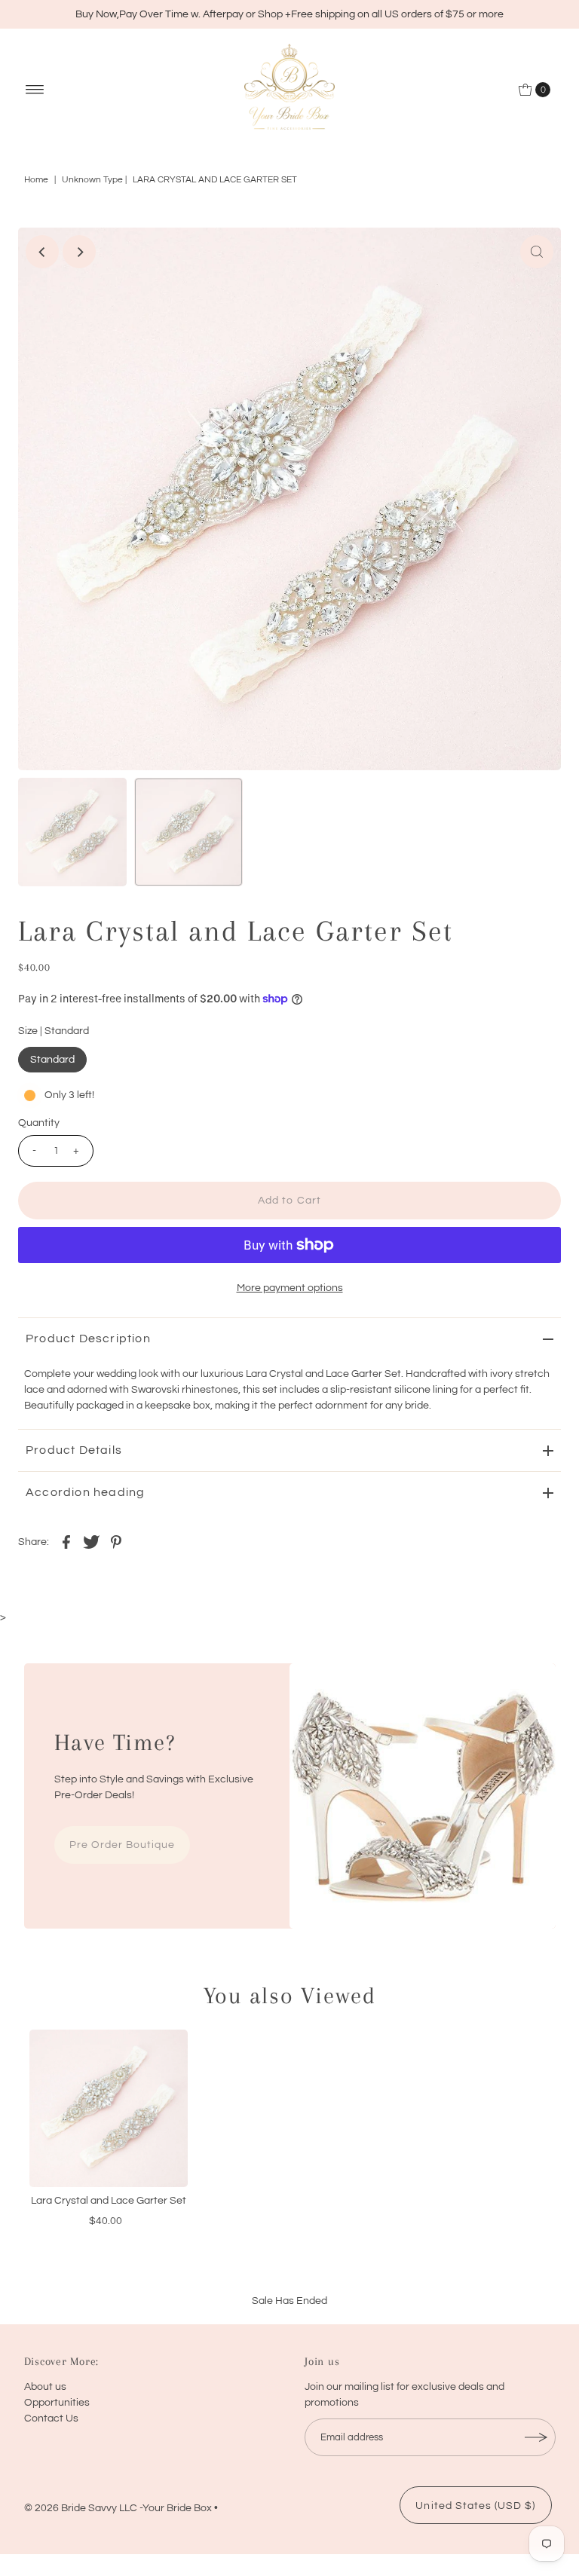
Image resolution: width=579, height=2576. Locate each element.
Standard (52, 1060)
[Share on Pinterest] (116, 1542)
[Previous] (42, 252)
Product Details (74, 1450)
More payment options (290, 1288)
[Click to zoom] (537, 252)
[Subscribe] (537, 2437)
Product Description (88, 1338)
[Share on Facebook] (66, 1542)
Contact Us (51, 2418)
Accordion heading (85, 1492)
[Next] (79, 252)
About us (45, 2387)
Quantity (39, 1123)
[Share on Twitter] (91, 1542)
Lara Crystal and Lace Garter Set (109, 2201)
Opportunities (57, 2403)
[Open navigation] (35, 90)
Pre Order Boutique (123, 1845)
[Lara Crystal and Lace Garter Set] (109, 2109)
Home (36, 180)
